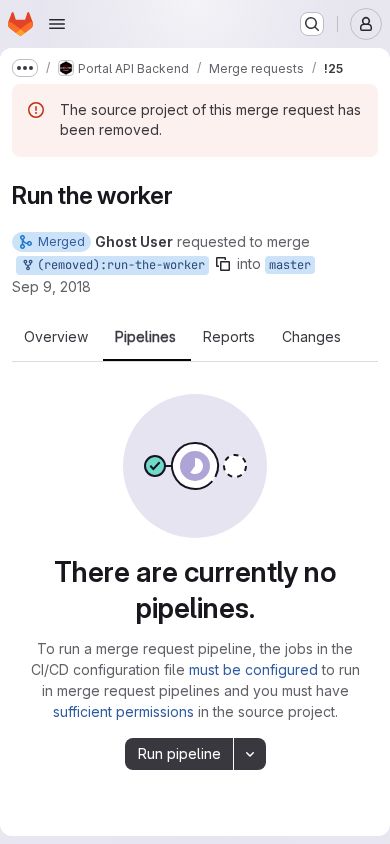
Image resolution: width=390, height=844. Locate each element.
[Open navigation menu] (57, 24)
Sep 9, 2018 (51, 286)
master (290, 265)
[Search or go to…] (312, 24)
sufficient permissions (123, 711)
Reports (229, 337)
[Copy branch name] (223, 264)
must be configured (253, 669)
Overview (56, 337)
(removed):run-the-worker (117, 265)
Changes (311, 337)
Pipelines (145, 337)
